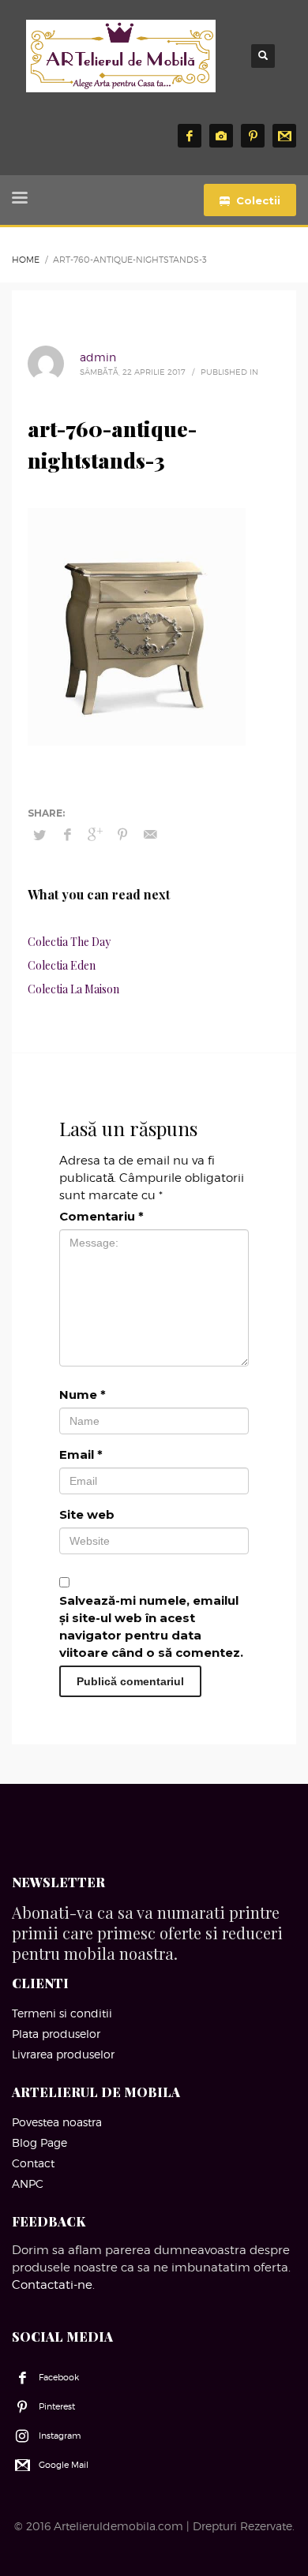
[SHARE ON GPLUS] (95, 835)
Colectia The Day (69, 942)
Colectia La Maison (73, 989)
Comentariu (101, 1216)
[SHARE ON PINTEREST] (122, 835)
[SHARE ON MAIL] (150, 835)
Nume (83, 1395)
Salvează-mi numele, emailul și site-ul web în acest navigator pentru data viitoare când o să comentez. (151, 1626)
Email (81, 1454)
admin (98, 357)
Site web (87, 1514)
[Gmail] (284, 136)
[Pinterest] (253, 136)
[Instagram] (221, 136)
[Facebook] (190, 136)
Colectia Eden (62, 965)
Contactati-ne (52, 2285)
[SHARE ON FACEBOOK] (67, 835)
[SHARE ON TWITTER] (39, 835)
